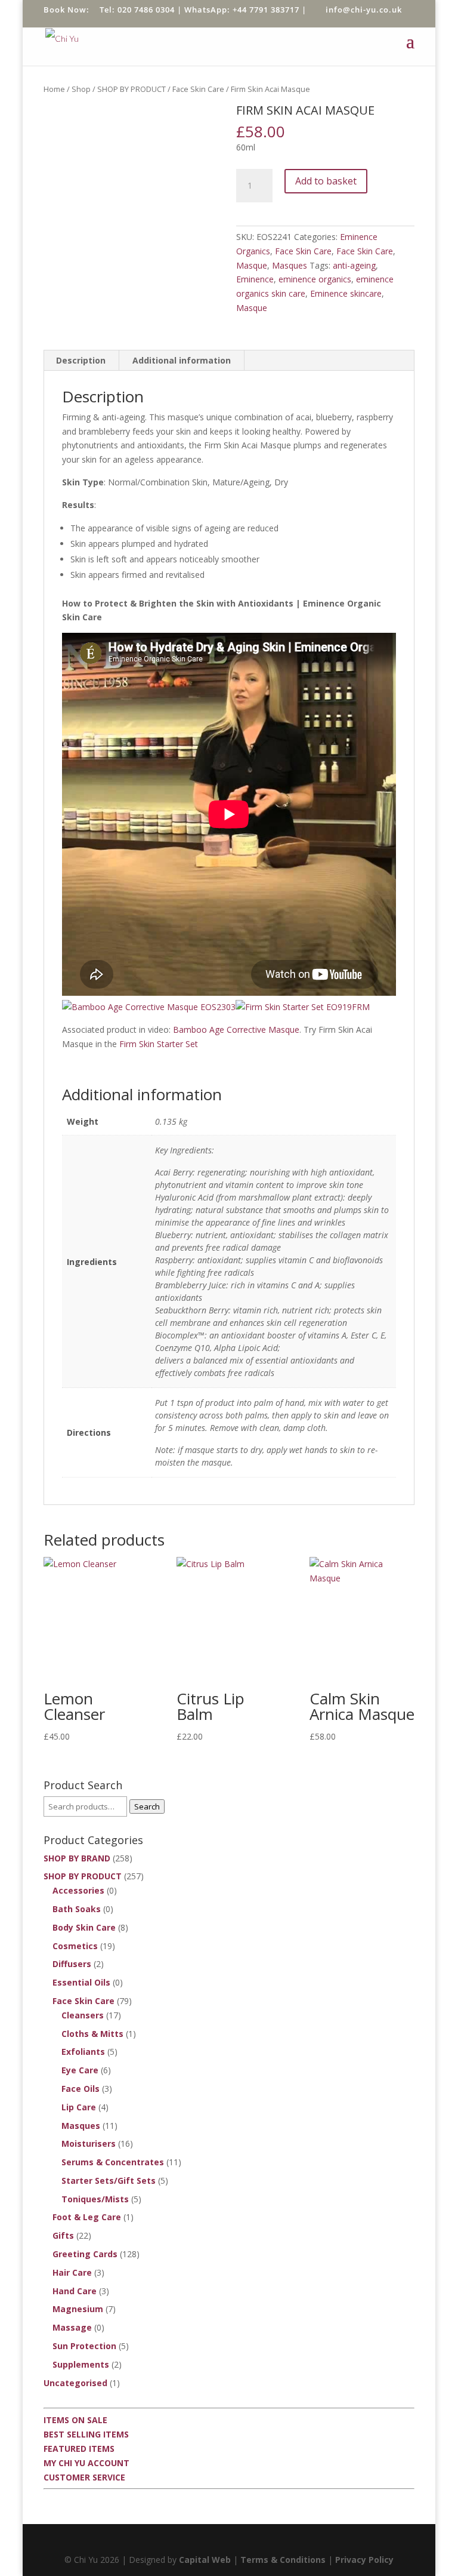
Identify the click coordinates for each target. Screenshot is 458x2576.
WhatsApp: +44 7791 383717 (242, 10)
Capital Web (205, 2560)
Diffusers (72, 1964)
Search (147, 1806)
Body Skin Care (84, 1927)
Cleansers (83, 2015)
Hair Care (72, 2272)
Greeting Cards (85, 2254)
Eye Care (80, 2070)
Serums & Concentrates (113, 2162)
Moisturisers (89, 2143)
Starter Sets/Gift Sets (109, 2180)
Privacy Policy (364, 2560)
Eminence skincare (346, 293)
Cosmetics (75, 1946)
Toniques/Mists (95, 2199)
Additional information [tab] (182, 360)
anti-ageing (354, 265)
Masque (252, 265)
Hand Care (75, 2291)
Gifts (63, 2235)
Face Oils (81, 2089)
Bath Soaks (77, 1909)
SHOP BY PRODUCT (131, 89)
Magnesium (78, 2309)
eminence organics (315, 279)
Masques (290, 265)
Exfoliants (83, 2052)
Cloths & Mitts (92, 2034)
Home (54, 89)
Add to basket (326, 181)
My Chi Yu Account (86, 2463)
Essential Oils (81, 1982)
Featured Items (79, 2449)
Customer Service (84, 2477)
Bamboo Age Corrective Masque (236, 1030)
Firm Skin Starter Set (159, 1044)
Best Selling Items (86, 2434)
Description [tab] (81, 360)
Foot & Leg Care (87, 2217)
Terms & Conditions (283, 2560)
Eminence (255, 279)
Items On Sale (75, 2420)
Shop (81, 89)
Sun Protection (84, 2346)
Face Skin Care (198, 89)
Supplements (81, 2364)
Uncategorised (75, 2383)
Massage (72, 2327)
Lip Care (79, 2107)
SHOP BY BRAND (77, 1858)
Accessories (78, 1890)
